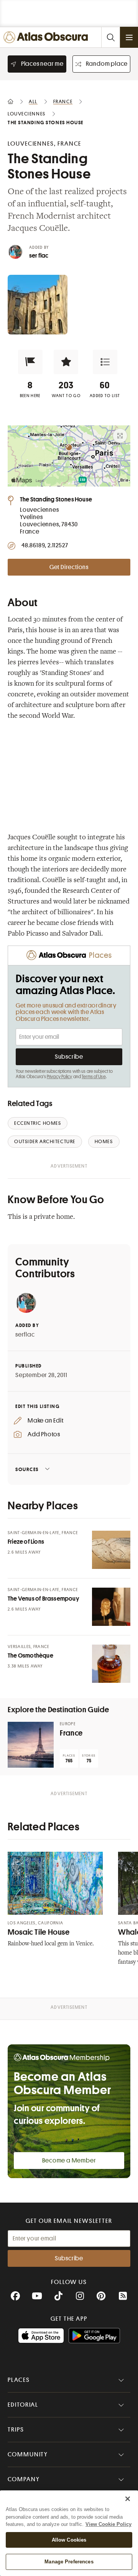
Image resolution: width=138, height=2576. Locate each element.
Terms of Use (94, 1077)
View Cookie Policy (108, 2524)
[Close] (128, 2499)
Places (19, 2380)
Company (24, 2479)
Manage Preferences (69, 2562)
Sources (27, 1469)
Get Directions (69, 567)
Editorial (23, 2405)
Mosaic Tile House (39, 1932)
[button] (30, 362)
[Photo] (111, 1550)
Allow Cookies (69, 2540)
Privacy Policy (60, 1077)
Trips (16, 2430)
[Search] (110, 37)
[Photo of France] (31, 1745)
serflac (25, 1335)
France (71, 1733)
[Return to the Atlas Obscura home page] (47, 37)
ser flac (39, 256)
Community (28, 2454)
